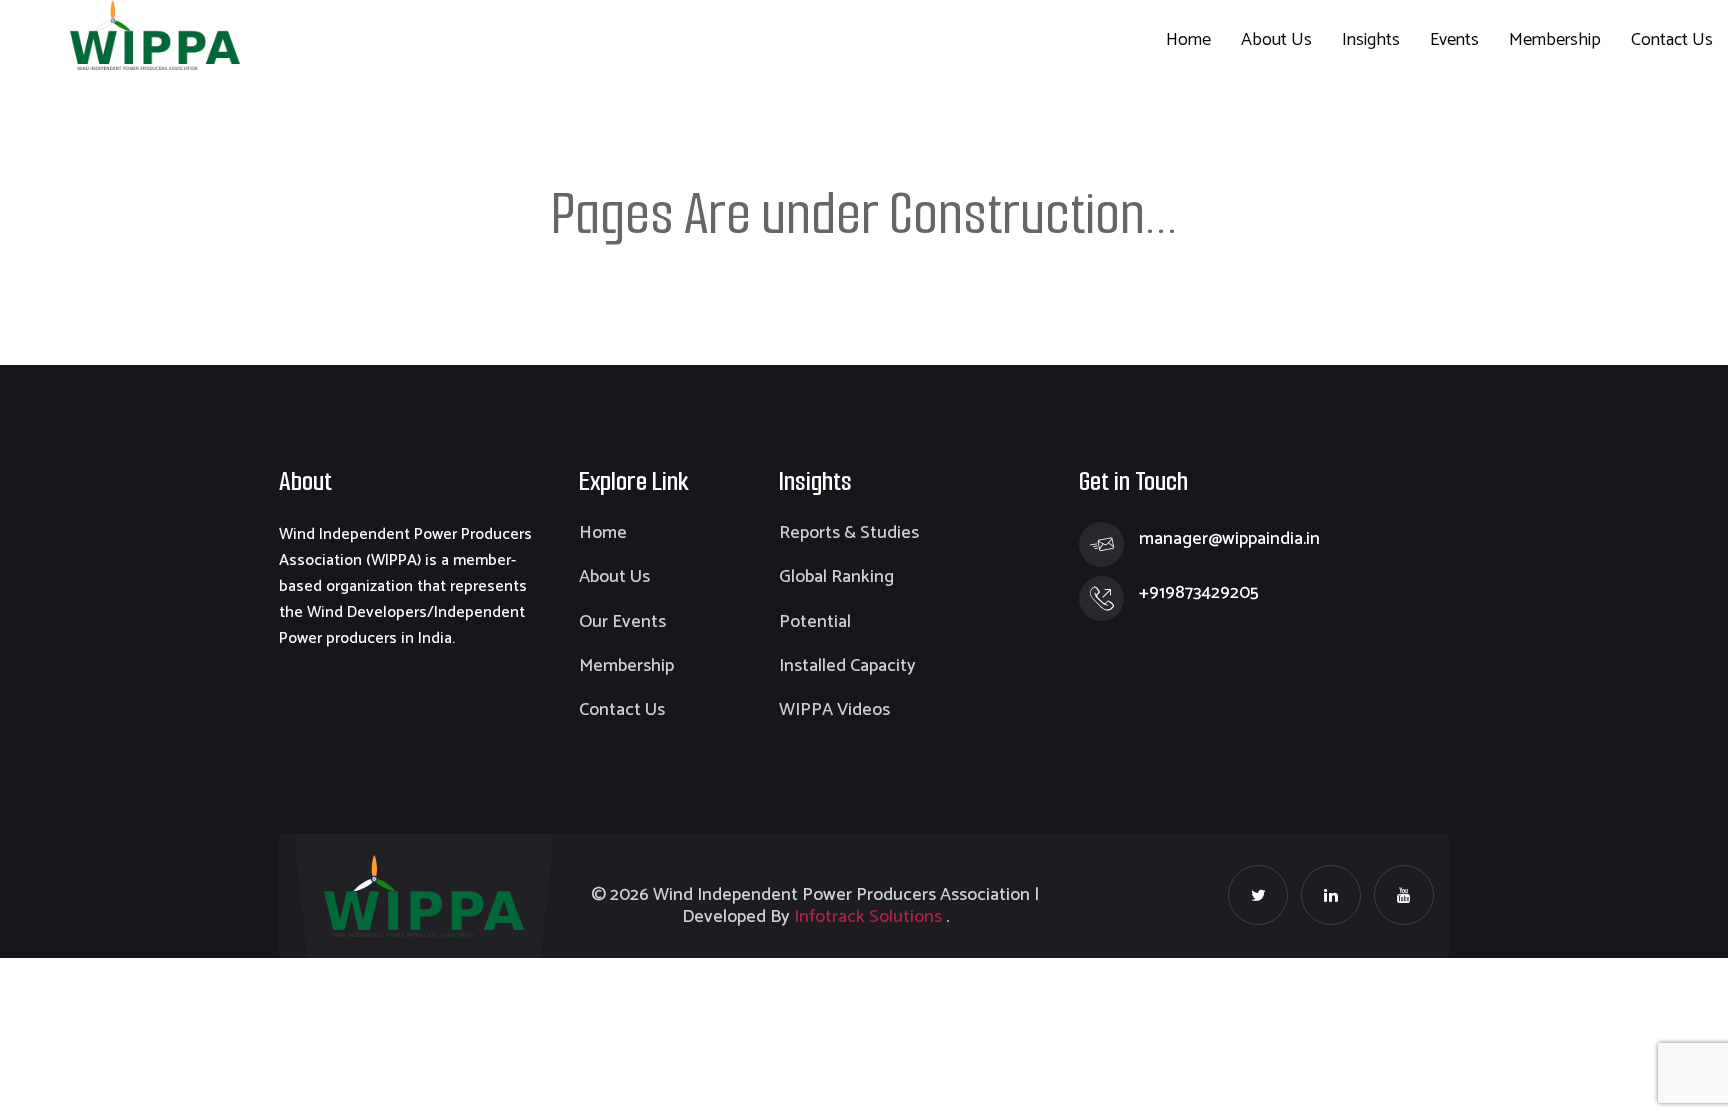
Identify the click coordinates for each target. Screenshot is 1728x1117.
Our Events (622, 622)
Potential (815, 622)
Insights (1371, 40)
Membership (1555, 40)
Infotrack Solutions (868, 917)
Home (1188, 40)
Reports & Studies (849, 533)
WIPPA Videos (834, 710)
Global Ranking (836, 577)
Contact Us (1672, 40)
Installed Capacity (847, 666)
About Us (1276, 40)
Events (1454, 40)
